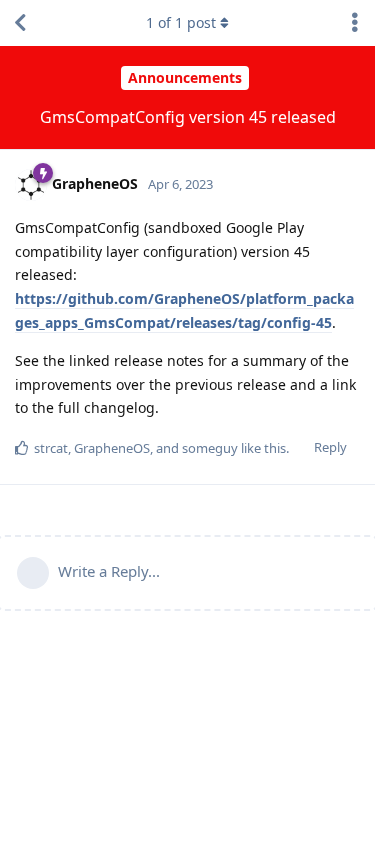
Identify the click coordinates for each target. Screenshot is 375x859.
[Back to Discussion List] (20, 23)
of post (181, 22)
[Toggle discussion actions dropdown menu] (355, 23)
